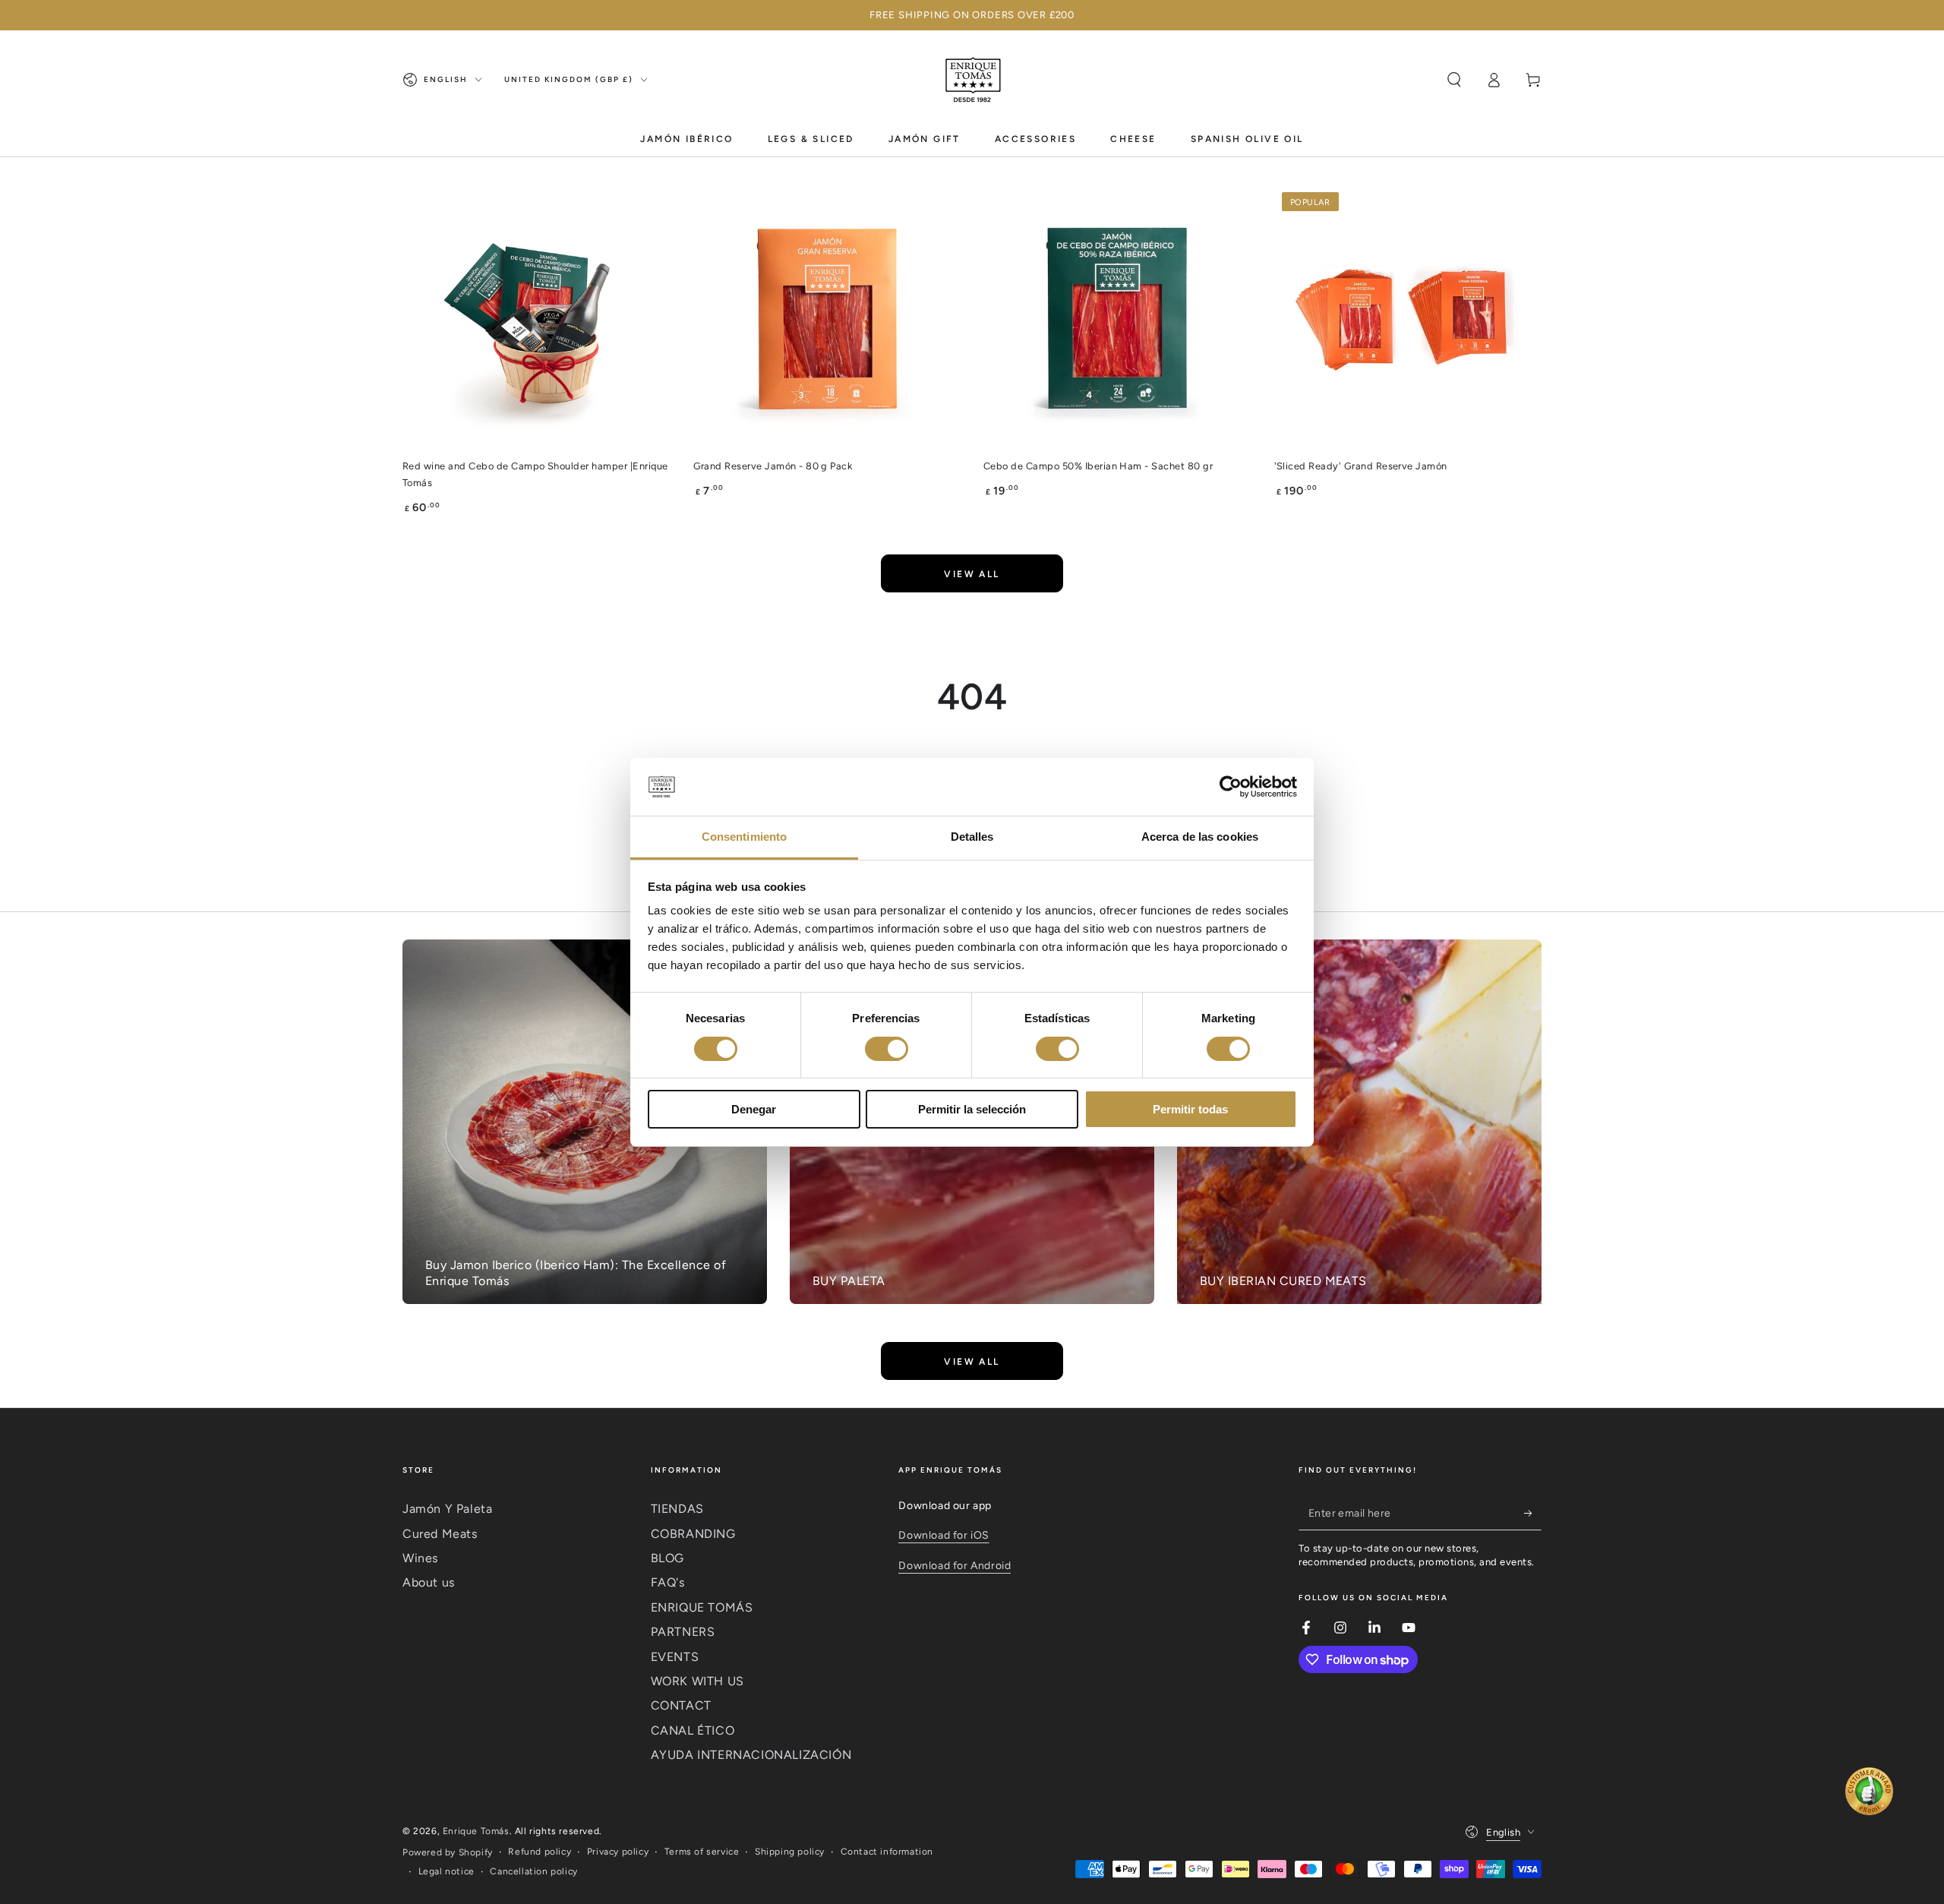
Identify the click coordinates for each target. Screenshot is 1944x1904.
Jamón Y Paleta (447, 1509)
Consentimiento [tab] (744, 837)
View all (972, 574)
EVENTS (675, 1657)
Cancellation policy (533, 1871)
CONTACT (681, 1705)
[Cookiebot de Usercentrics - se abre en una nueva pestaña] (1231, 787)
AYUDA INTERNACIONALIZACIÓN (751, 1755)
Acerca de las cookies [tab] (1200, 837)
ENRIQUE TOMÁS (702, 1607)
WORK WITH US (697, 1681)
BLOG (667, 1558)
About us (429, 1582)
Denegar (754, 1109)
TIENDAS (677, 1509)
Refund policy (540, 1852)
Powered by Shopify (448, 1852)
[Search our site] (1454, 80)
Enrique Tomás (476, 1831)
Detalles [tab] (972, 837)
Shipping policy (790, 1852)
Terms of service (702, 1852)
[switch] (887, 1049)
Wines (420, 1558)
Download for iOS (944, 1535)
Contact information (887, 1852)
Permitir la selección (972, 1109)
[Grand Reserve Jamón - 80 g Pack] (827, 319)
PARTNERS (683, 1632)
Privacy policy (618, 1852)
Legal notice (447, 1871)
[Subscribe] (1533, 1513)
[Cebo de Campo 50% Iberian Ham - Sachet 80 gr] (1117, 319)
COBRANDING (693, 1534)
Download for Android (955, 1566)
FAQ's (668, 1582)
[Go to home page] (972, 80)
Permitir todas (1190, 1109)
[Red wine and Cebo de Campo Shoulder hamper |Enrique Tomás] (536, 319)
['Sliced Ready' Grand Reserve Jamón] (1408, 319)
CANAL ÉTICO (693, 1730)
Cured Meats (440, 1534)
